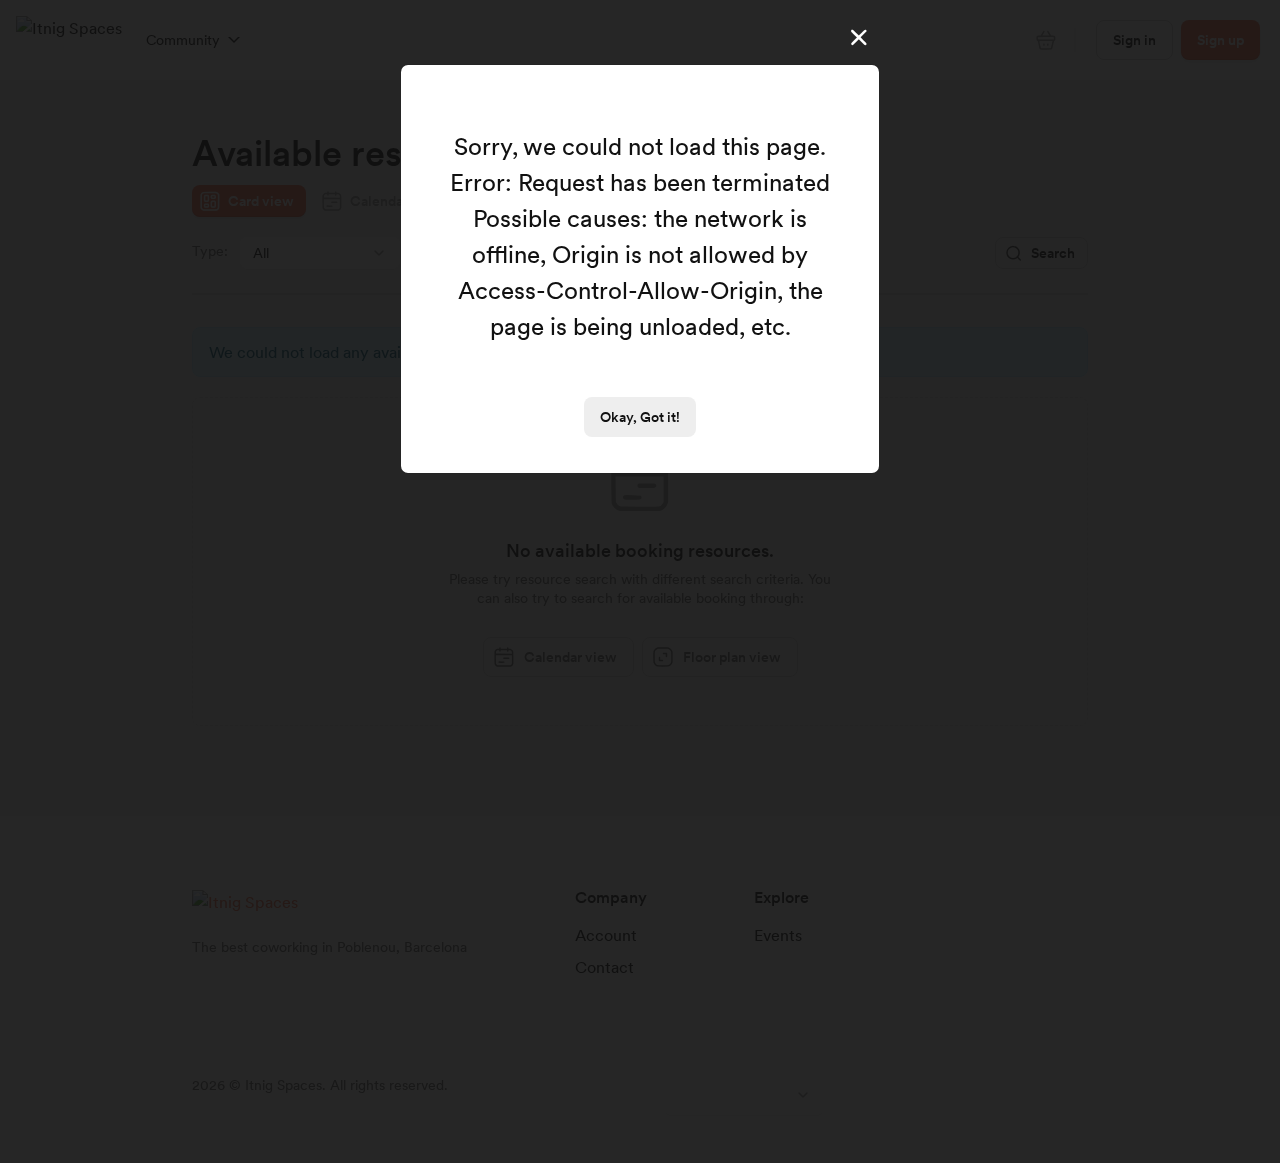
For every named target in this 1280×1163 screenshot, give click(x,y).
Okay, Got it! (640, 417)
